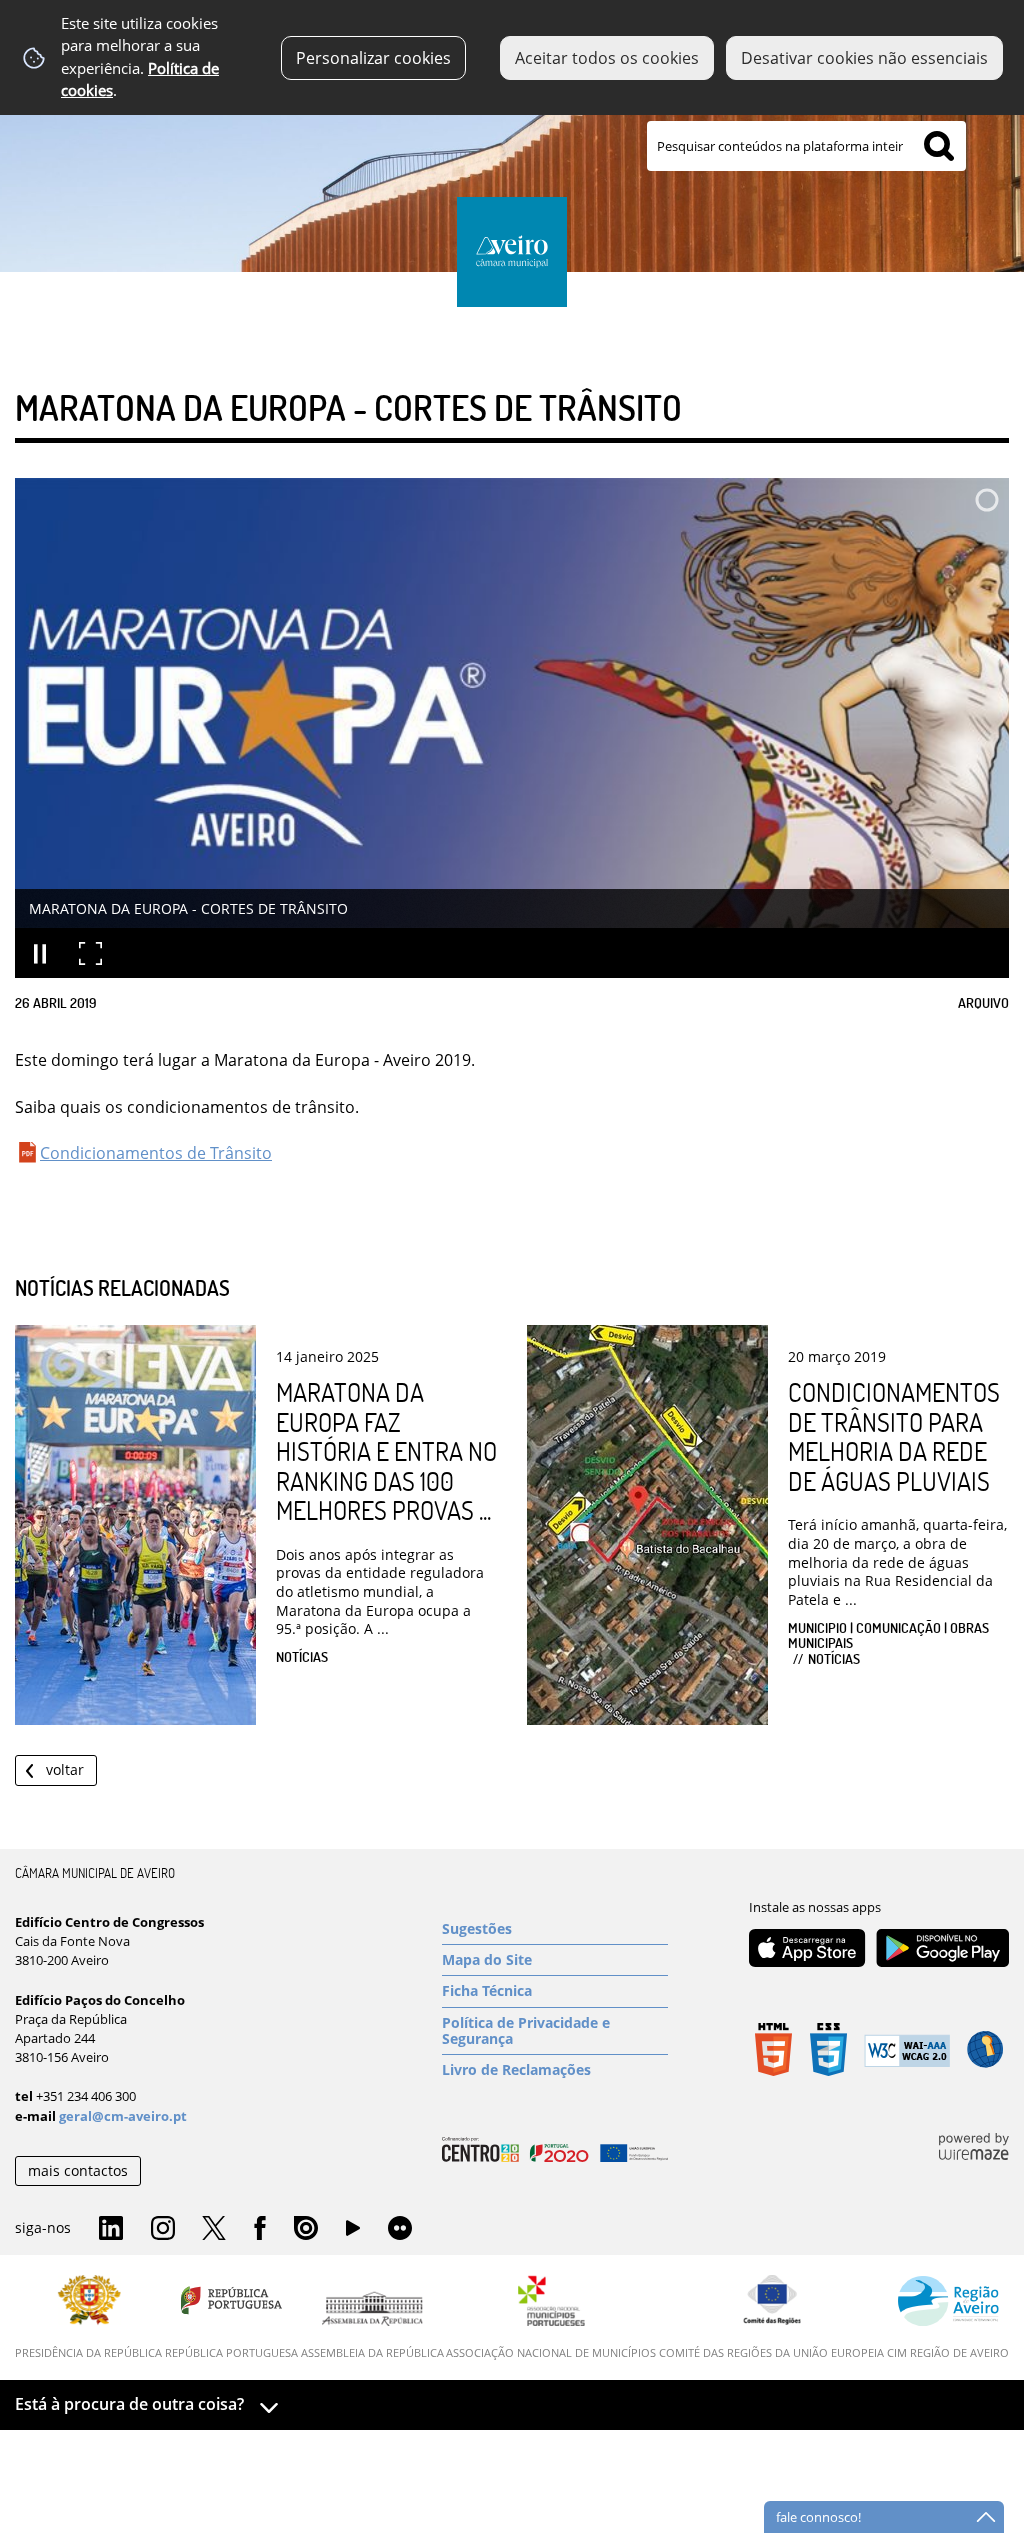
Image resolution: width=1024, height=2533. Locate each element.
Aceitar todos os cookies (607, 58)
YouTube (353, 2233)
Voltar (65, 1769)
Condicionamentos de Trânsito (156, 1153)
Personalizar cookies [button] (373, 58)
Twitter (214, 2229)
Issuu (306, 2229)
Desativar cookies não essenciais (864, 58)
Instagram (163, 2229)
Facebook (260, 2229)
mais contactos (78, 2170)
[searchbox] (806, 146)
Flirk (400, 2229)
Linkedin (111, 2229)
